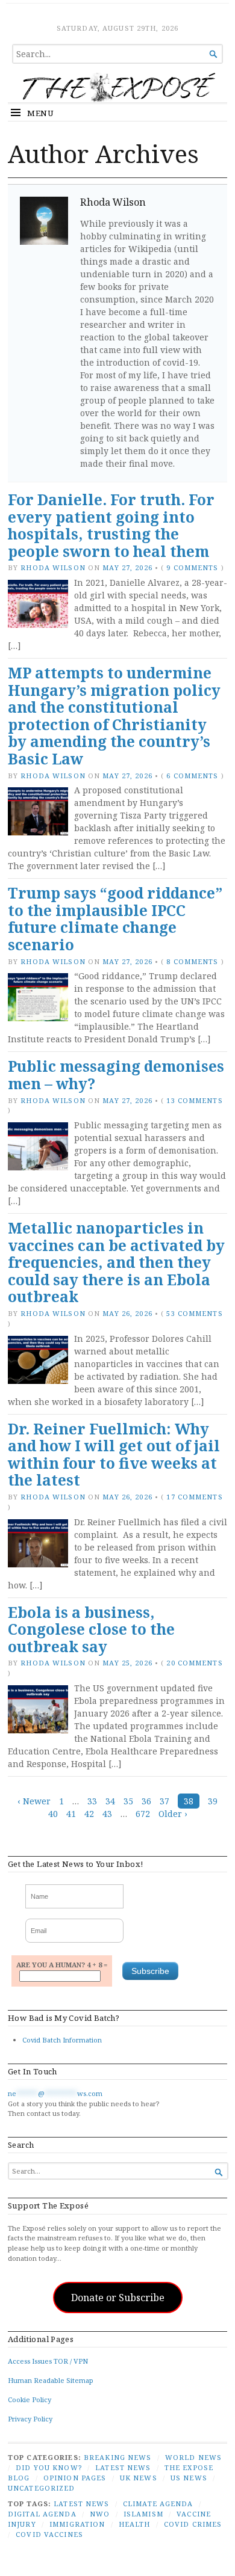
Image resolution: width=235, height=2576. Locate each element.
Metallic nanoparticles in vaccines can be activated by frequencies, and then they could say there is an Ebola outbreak (116, 1262)
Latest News (123, 2467)
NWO (100, 2514)
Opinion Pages (75, 2478)
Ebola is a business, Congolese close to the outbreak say (91, 1629)
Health (135, 2524)
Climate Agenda (158, 2504)
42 (89, 1814)
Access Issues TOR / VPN (48, 2361)
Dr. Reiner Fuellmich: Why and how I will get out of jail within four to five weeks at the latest (114, 1455)
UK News (139, 2478)
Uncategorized (42, 2488)
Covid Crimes (193, 2524)
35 (128, 1801)
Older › (173, 1814)
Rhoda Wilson (53, 567)
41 (71, 1814)
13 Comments (194, 1100)
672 (143, 1814)
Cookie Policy (30, 2399)
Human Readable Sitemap (51, 2380)
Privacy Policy (30, 2419)
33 (92, 1801)
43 (107, 1814)
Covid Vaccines (49, 2534)
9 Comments (192, 567)
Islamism (143, 2514)
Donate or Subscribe (118, 2298)
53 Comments (194, 1313)
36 (146, 1801)
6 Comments (192, 776)
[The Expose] (117, 87)
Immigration (77, 2524)
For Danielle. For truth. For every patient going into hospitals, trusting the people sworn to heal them (111, 525)
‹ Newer (34, 1801)
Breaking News (118, 2457)
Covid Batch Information (62, 2040)
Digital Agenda (42, 2514)
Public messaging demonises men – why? (116, 1075)
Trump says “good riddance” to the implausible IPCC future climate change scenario (115, 919)
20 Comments (194, 1663)
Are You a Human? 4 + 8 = (62, 1965)
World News (193, 2457)
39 (213, 1801)
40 (53, 1814)
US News (189, 2478)
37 (164, 1801)
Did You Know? (49, 2467)
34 (110, 1801)
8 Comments (192, 961)
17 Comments (194, 1497)
